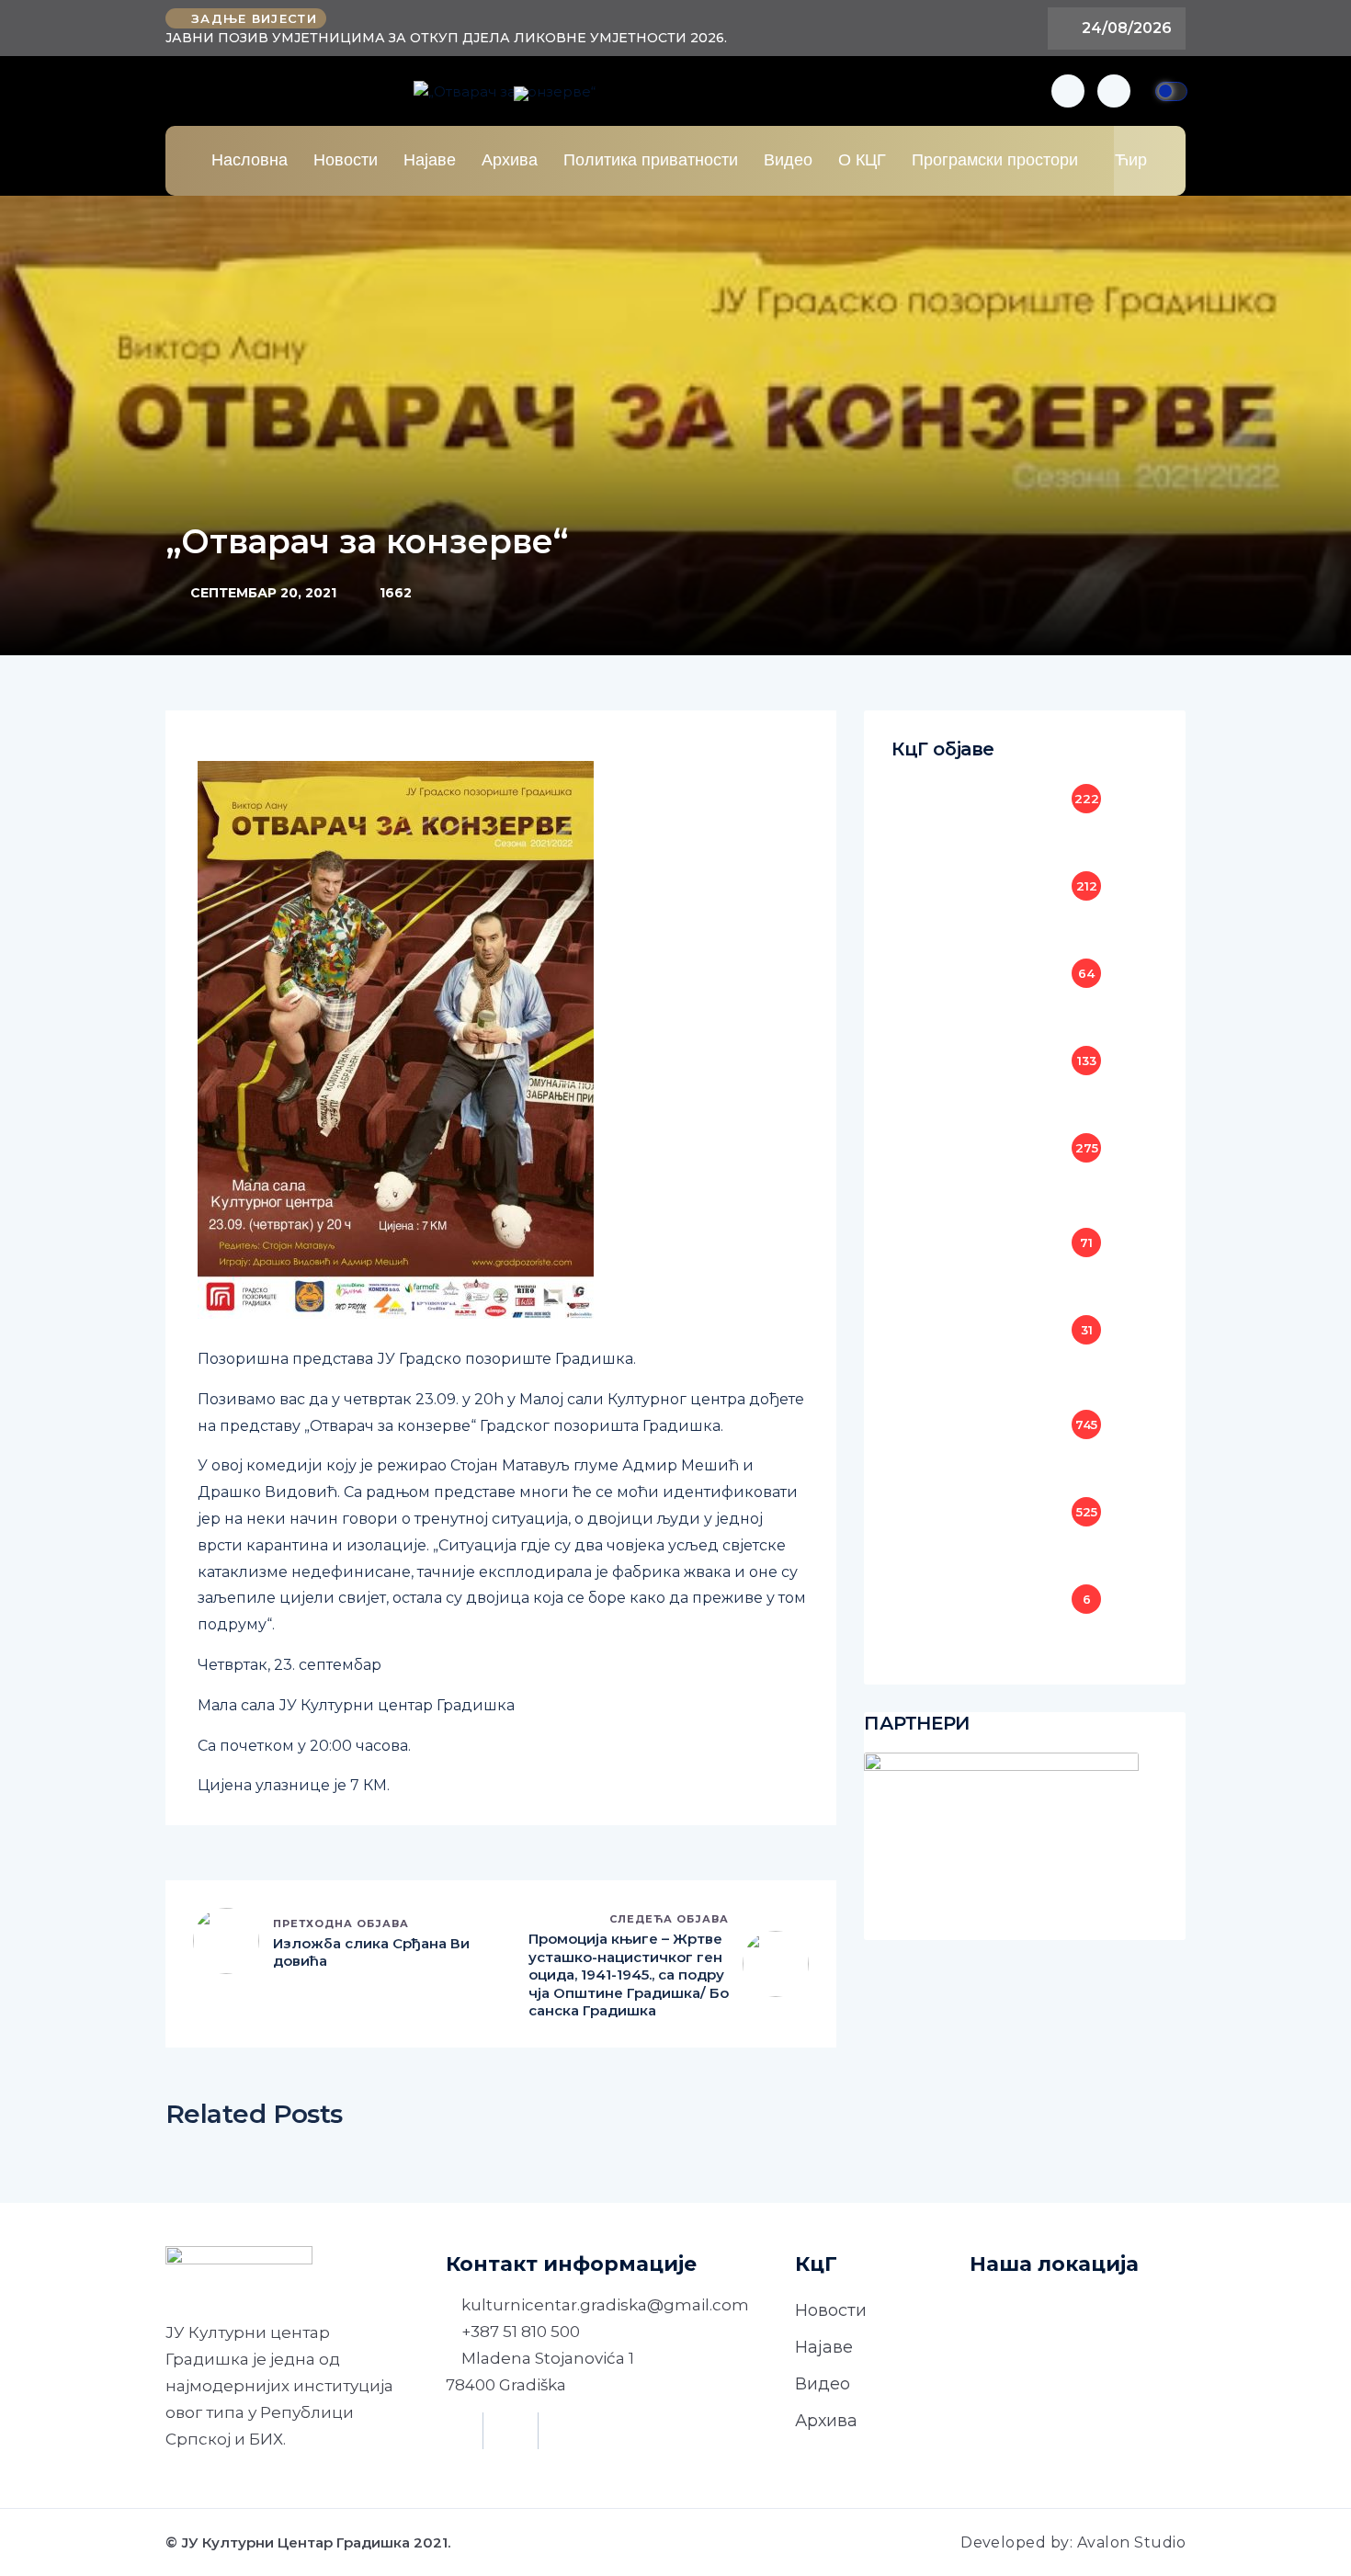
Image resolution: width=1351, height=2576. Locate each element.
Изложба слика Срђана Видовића (371, 1952)
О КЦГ (862, 160)
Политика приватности (651, 160)
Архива (510, 160)
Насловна (250, 160)
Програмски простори (995, 160)
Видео (788, 160)
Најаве (430, 160)
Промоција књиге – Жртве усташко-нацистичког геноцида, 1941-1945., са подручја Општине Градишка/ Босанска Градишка (629, 1975)
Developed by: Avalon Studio (1073, 2542)
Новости (346, 160)
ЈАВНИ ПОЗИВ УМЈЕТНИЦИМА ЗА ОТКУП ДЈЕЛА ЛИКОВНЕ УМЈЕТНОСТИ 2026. (446, 38)
